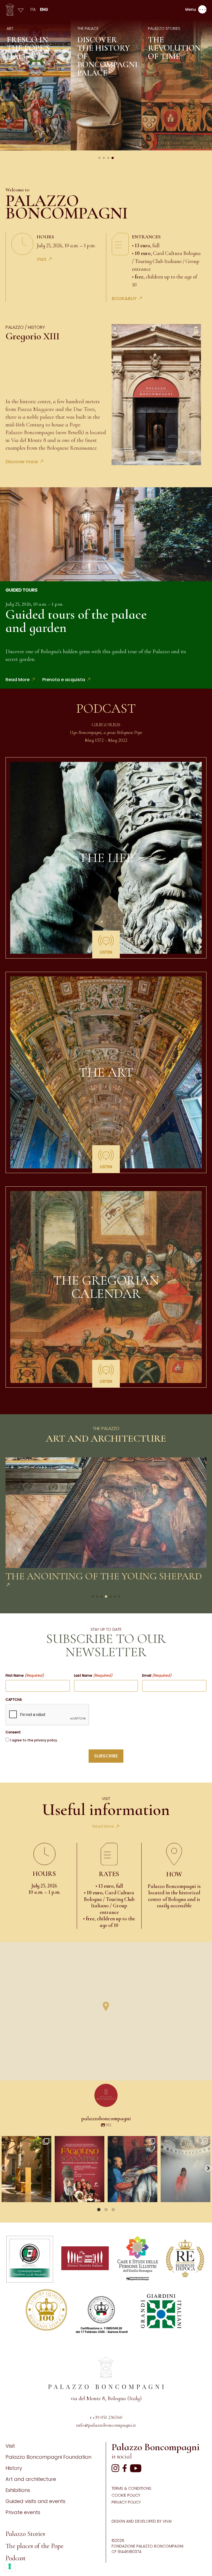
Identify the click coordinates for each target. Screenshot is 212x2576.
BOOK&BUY (124, 299)
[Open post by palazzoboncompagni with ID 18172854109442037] (185, 2169)
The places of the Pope (35, 2546)
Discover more (22, 462)
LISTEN (106, 952)
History (14, 2468)
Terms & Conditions (131, 2488)
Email (157, 1676)
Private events (23, 2512)
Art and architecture (31, 2479)
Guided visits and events (35, 2501)
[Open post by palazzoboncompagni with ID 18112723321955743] (132, 2169)
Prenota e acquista (64, 680)
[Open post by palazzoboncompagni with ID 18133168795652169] (26, 2169)
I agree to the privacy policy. (34, 1740)
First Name (25, 1676)
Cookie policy (126, 2495)
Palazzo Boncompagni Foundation (48, 2457)
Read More (18, 680)
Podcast (16, 2558)
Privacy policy (126, 2502)
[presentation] (47, 1715)
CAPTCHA (14, 1700)
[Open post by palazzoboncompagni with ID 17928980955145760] (79, 2169)
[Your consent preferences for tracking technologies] (10, 2566)
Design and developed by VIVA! (142, 2521)
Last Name (93, 1676)
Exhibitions (18, 2490)
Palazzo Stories (25, 2534)
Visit (42, 259)
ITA (33, 9)
